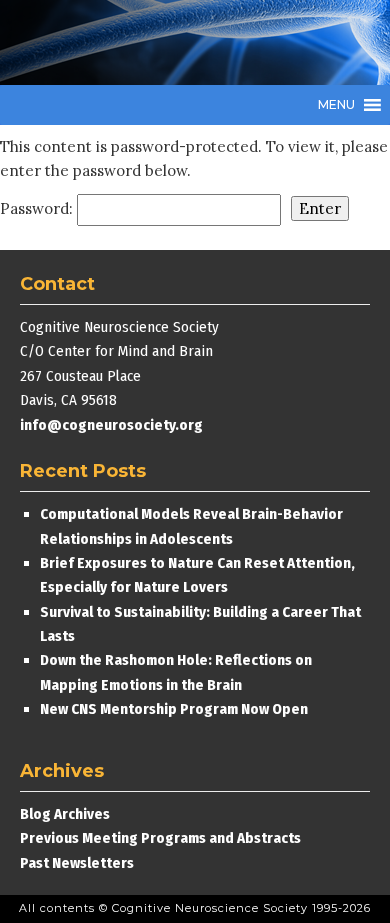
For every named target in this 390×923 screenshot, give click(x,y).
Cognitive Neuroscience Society (170, 42)
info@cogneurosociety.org (111, 425)
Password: (38, 208)
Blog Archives (65, 814)
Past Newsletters (77, 863)
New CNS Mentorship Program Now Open (174, 709)
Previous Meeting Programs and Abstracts (160, 838)
